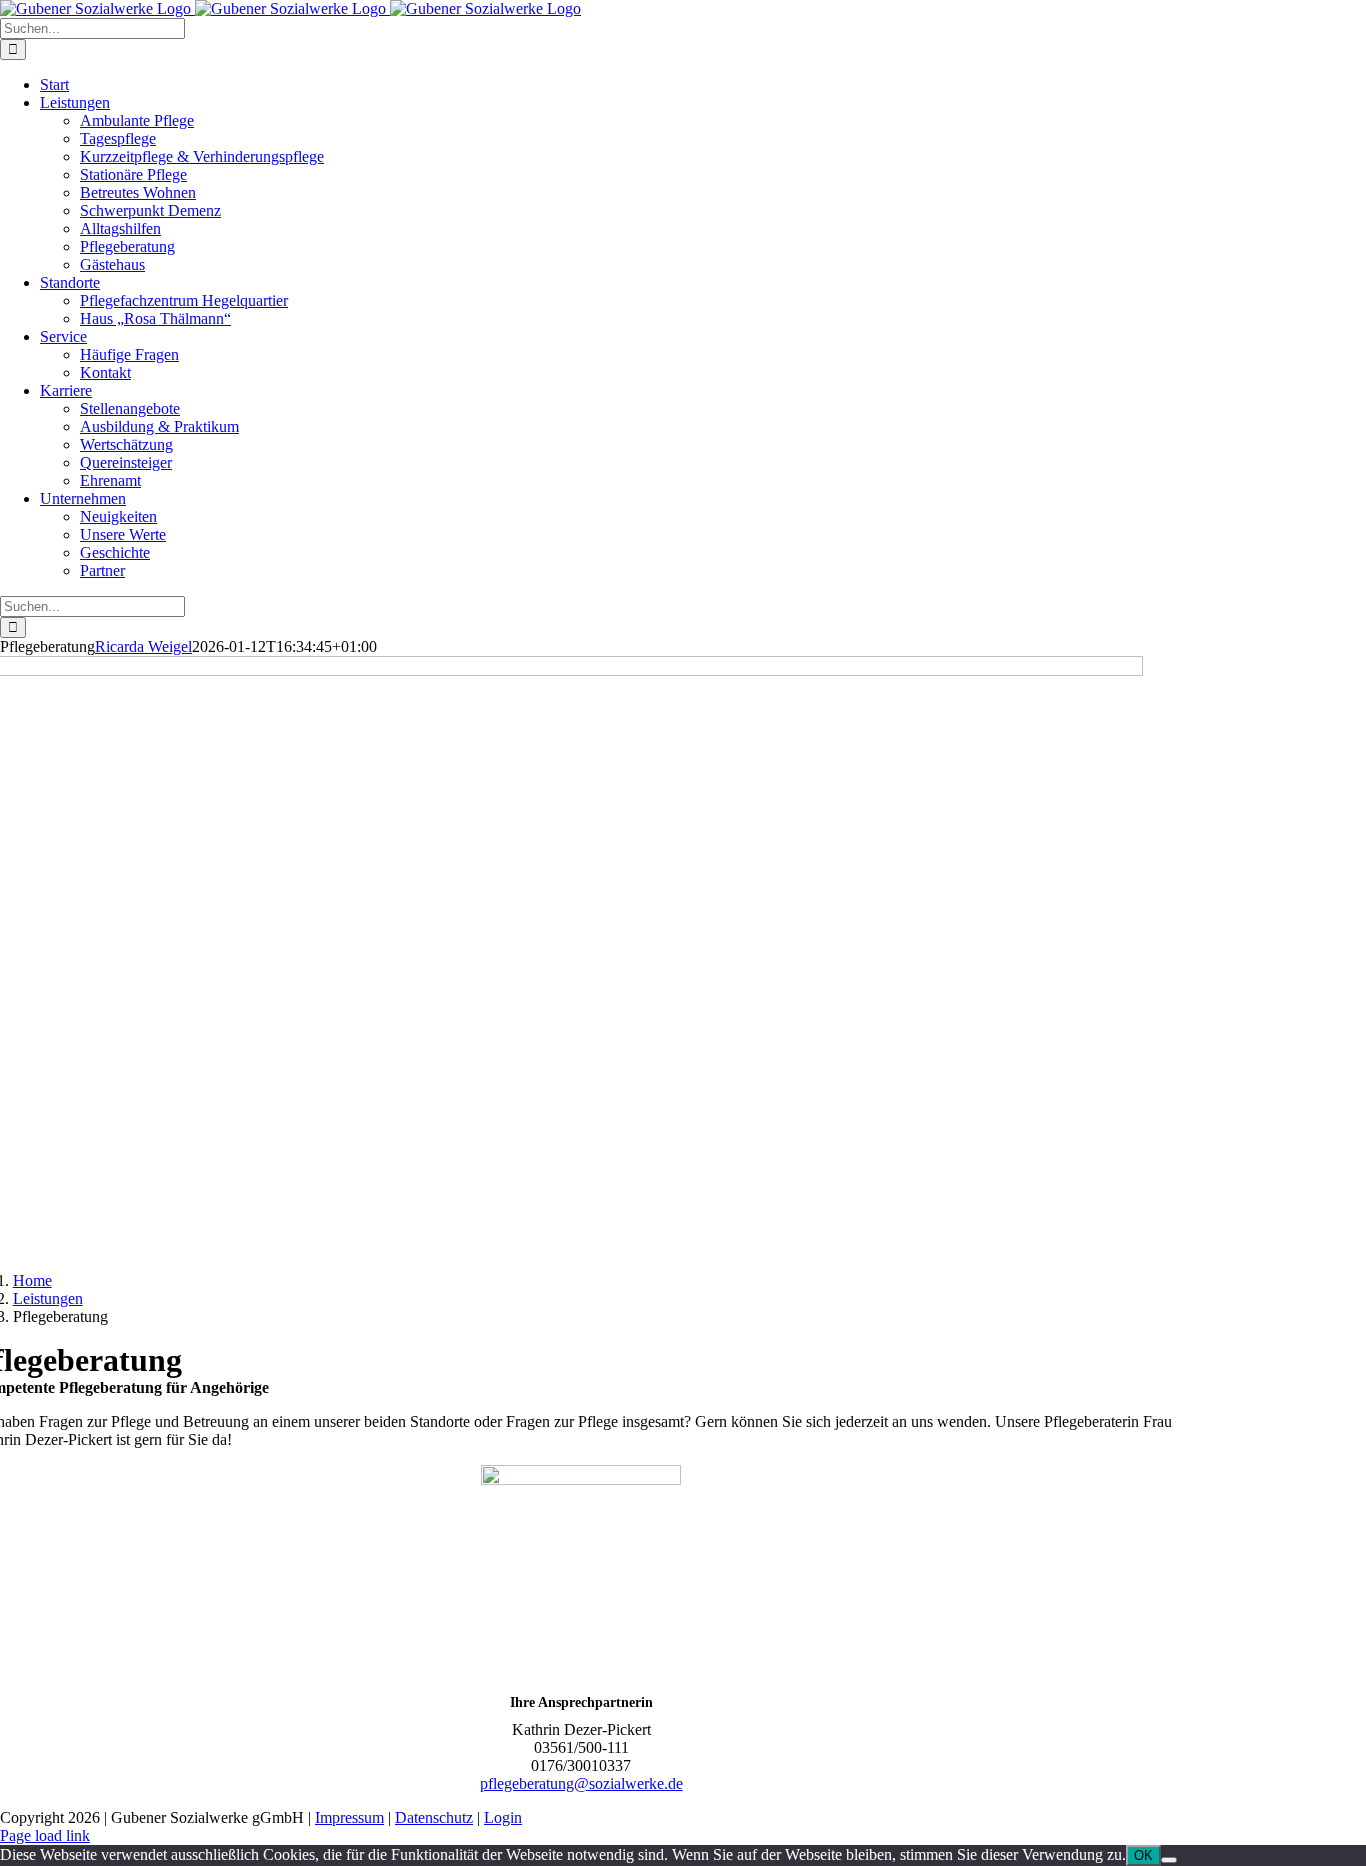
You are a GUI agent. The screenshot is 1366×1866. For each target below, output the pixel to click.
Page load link (45, 1835)
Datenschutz (434, 1817)
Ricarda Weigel (143, 646)
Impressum (349, 1817)
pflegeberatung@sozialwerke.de (581, 1783)
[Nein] (1169, 1860)
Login (503, 1817)
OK (1143, 1855)
